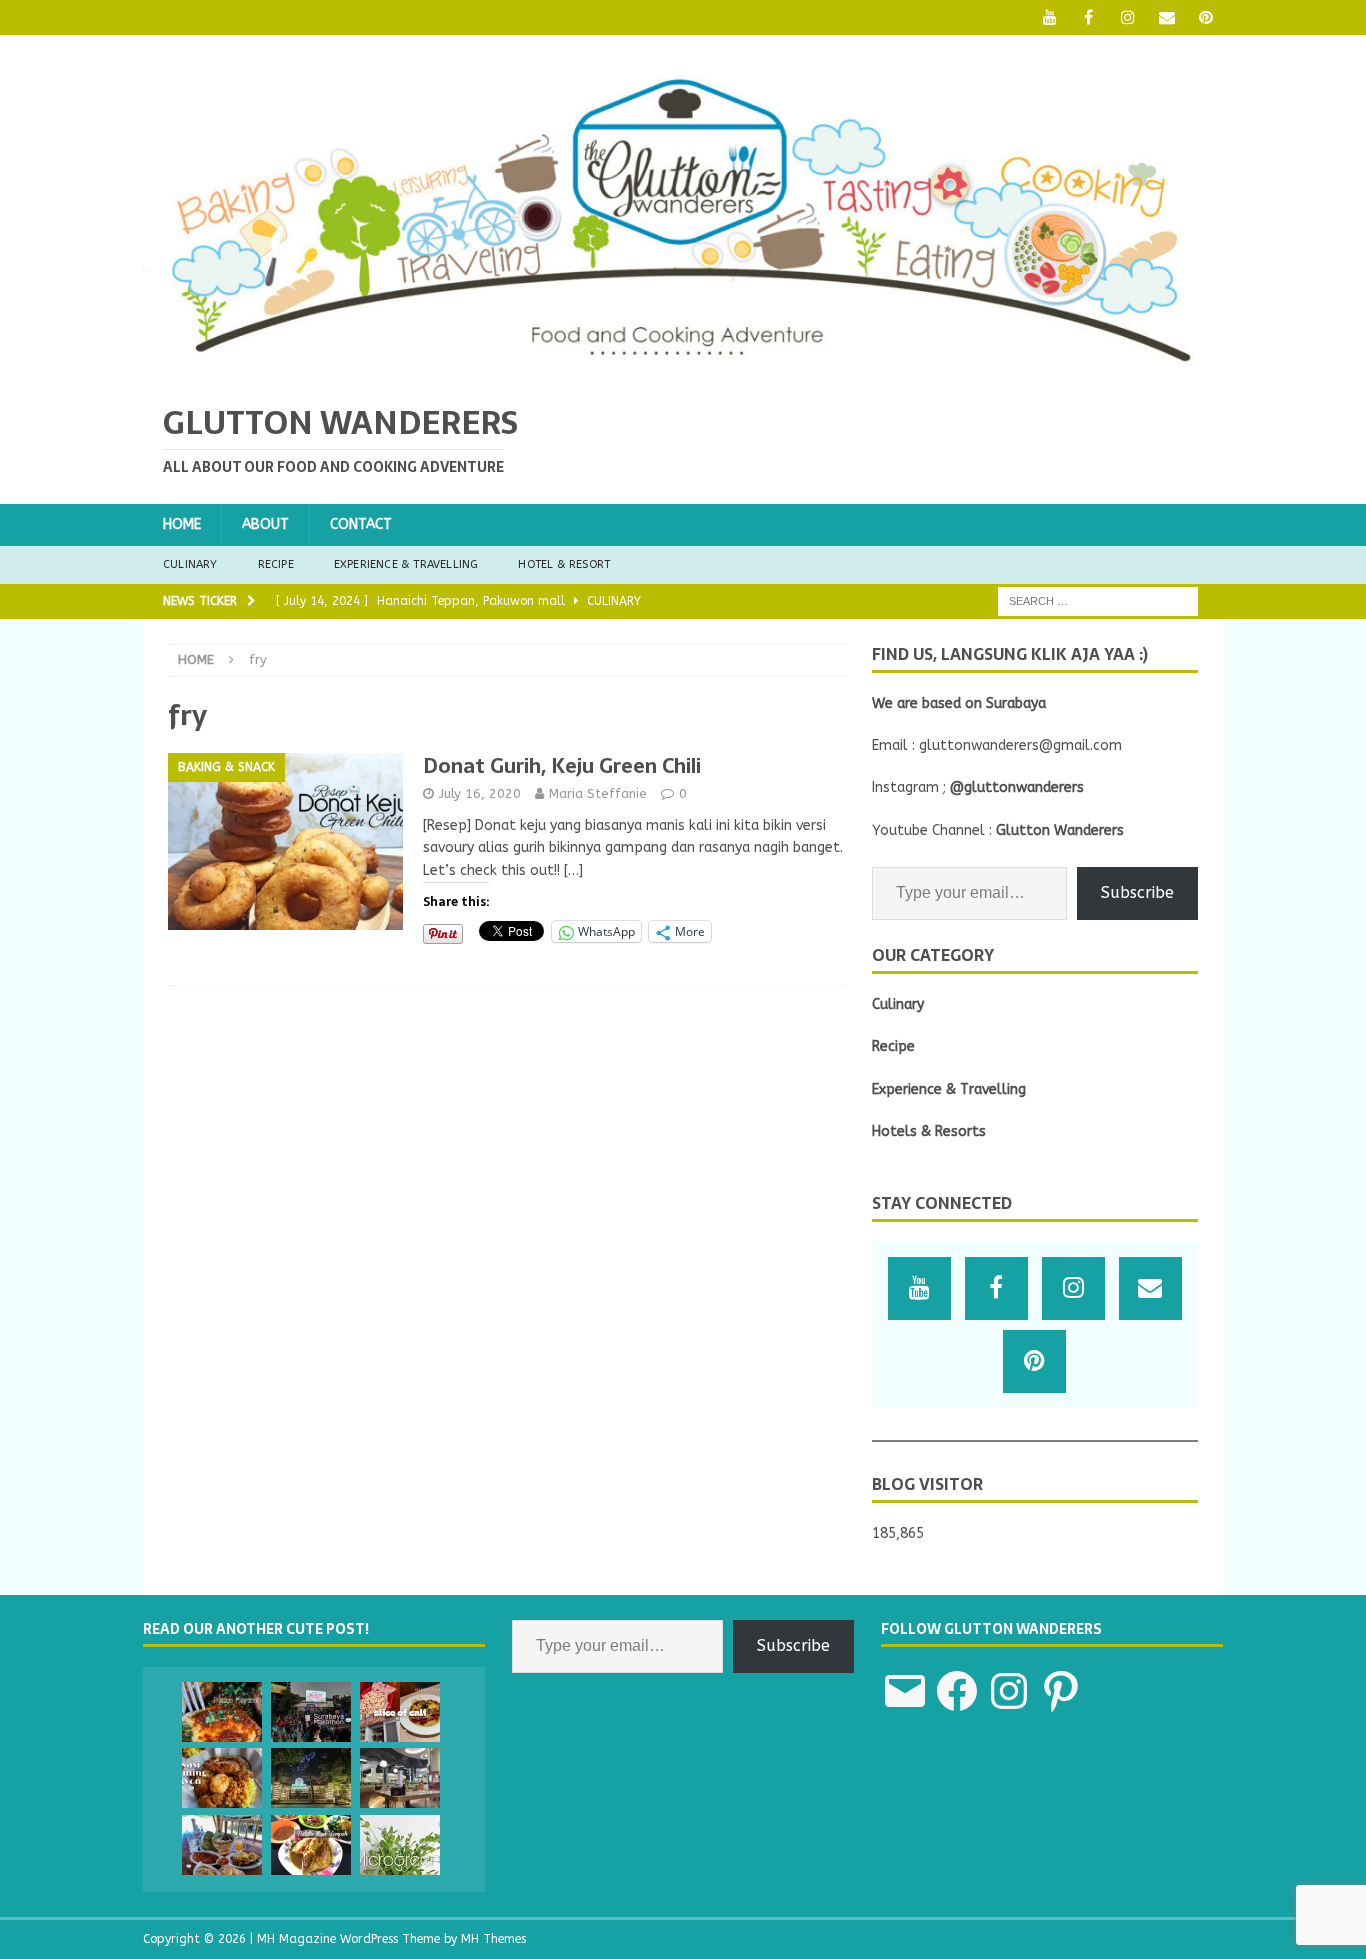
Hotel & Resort (564, 564)
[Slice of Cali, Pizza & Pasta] (400, 1712)
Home (182, 524)
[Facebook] (1088, 17)
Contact (361, 524)
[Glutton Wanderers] (683, 369)
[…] (573, 870)
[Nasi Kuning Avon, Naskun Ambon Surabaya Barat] (222, 1778)
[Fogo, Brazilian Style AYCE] (400, 1778)
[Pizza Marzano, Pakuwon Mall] (222, 1712)
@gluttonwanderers (1017, 787)
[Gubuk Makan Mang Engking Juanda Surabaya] (222, 1845)
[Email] (1166, 17)
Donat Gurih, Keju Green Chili (562, 766)
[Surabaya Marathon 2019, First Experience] (311, 1712)
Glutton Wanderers (1060, 830)
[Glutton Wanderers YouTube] (1049, 17)
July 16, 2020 (480, 793)
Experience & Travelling (406, 564)
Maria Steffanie (598, 793)
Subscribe (1137, 892)
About (265, 524)
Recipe (276, 564)
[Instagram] (1127, 17)
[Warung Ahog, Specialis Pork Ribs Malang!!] (311, 1778)
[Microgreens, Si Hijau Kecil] (400, 1845)
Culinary (190, 564)
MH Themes (493, 1939)
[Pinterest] (1205, 17)
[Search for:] (1098, 600)
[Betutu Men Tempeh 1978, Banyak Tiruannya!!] (311, 1845)
